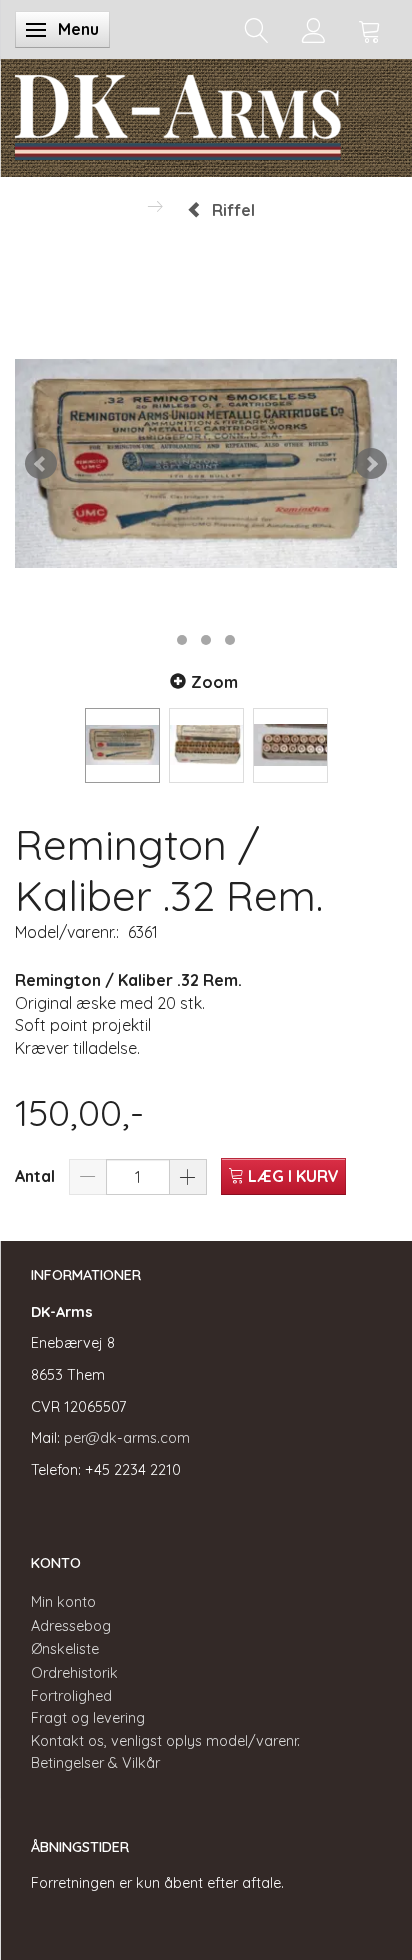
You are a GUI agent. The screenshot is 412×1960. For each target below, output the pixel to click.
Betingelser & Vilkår (95, 1763)
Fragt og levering (88, 1718)
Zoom (214, 682)
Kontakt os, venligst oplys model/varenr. (165, 1741)
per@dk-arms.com (127, 1438)
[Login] (313, 29)
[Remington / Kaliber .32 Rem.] (206, 464)
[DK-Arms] (178, 113)
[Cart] (370, 29)
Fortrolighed (71, 1696)
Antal (37, 1176)
